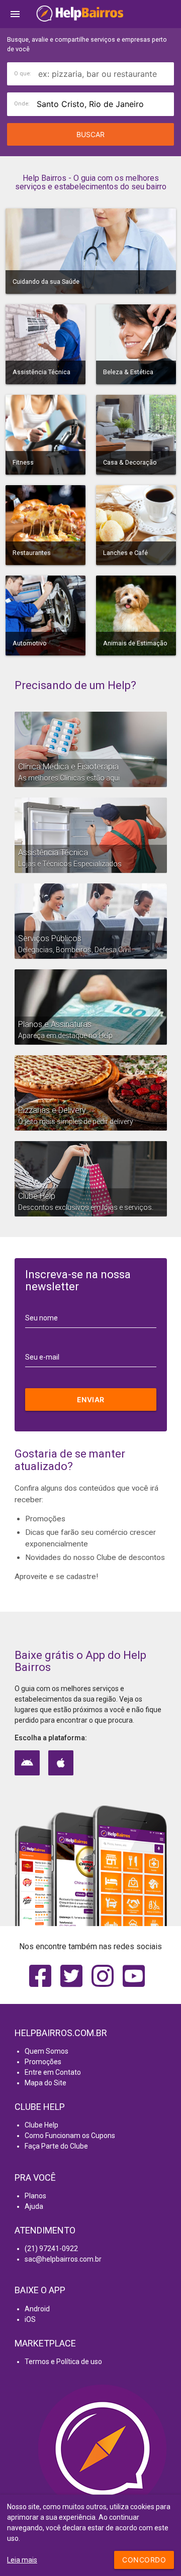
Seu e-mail (42, 1357)
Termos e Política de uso (63, 2362)
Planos (35, 2196)
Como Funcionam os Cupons (70, 2136)
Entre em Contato (53, 2072)
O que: (23, 74)
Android (37, 2309)
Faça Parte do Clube (56, 2146)
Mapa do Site (46, 2083)
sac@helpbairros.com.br (63, 2259)
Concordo (144, 2560)
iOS (30, 2319)
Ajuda (34, 2206)
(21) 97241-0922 (51, 2249)
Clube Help (41, 2125)
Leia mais (22, 2560)
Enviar (91, 1399)
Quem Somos (47, 2051)
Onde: (22, 104)
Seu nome (41, 1318)
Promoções (43, 2062)
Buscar (90, 134)
